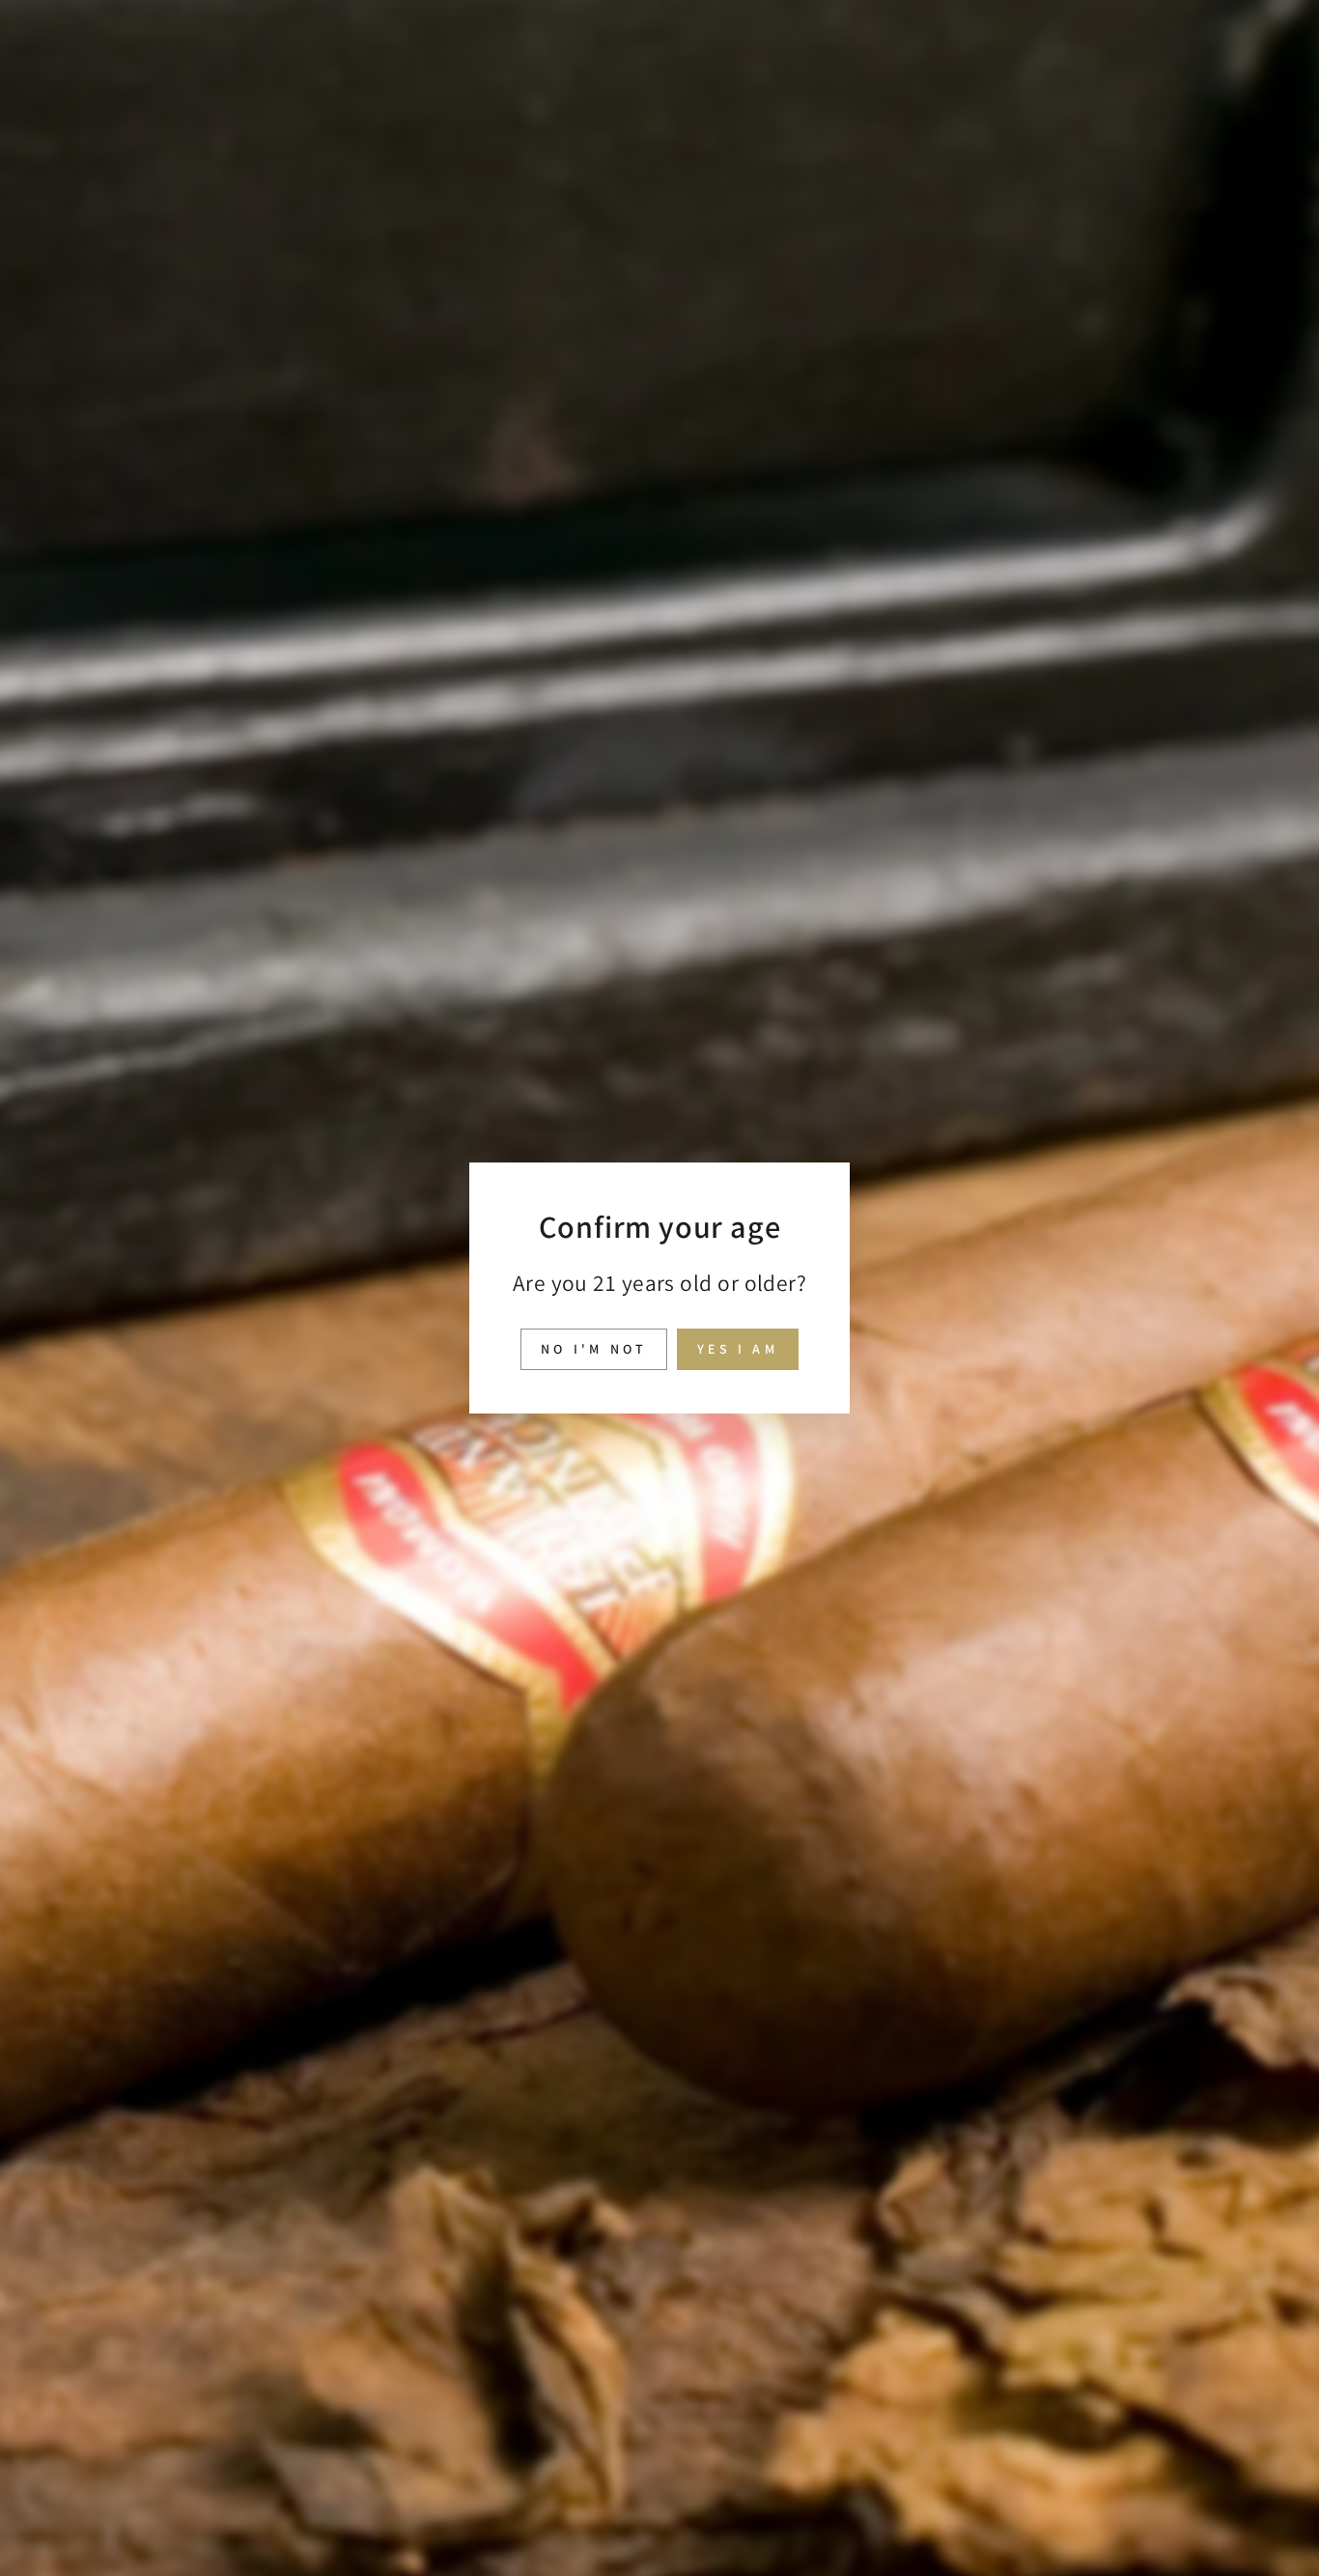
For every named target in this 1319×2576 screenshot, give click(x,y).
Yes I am (738, 1349)
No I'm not (594, 1349)
